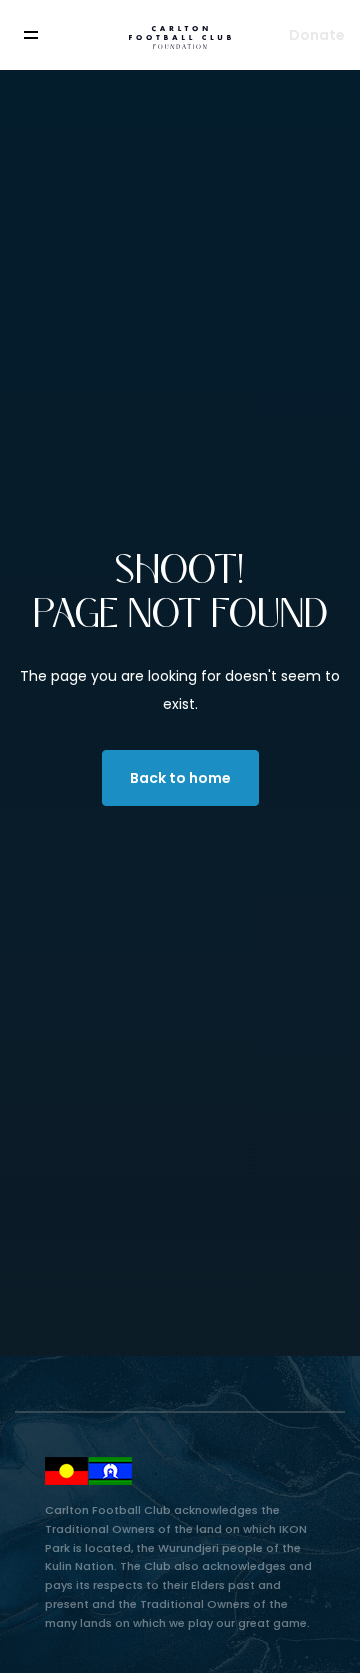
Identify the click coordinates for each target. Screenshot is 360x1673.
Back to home (180, 778)
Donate (317, 35)
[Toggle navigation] (45, 35)
